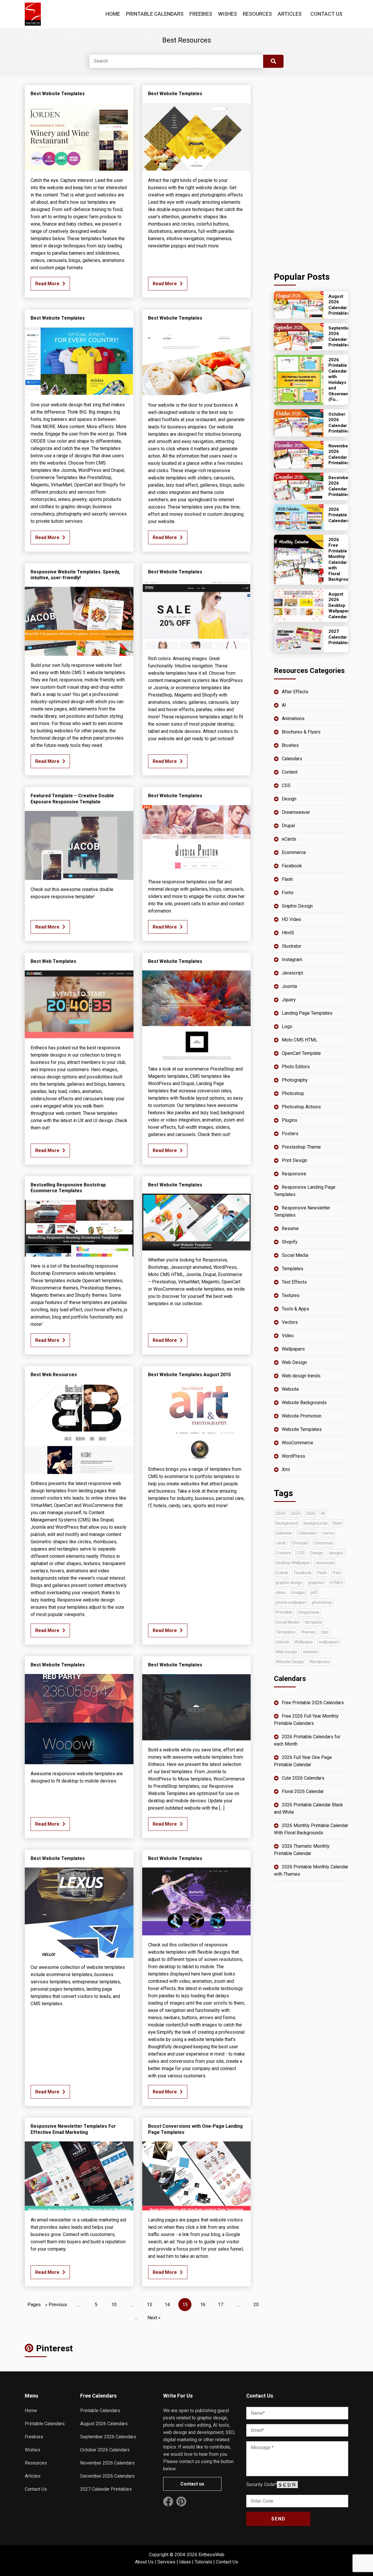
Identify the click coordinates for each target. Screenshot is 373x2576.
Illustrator (292, 946)
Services (166, 2562)
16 (203, 2305)
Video (288, 1336)
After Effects (295, 692)
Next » (154, 2318)
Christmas (323, 1543)
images (298, 1592)
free (337, 1573)
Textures (291, 1295)
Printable (284, 1612)
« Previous (56, 2305)
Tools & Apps (295, 1309)
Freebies (201, 14)
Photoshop (293, 1093)
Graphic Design (297, 906)
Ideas (185, 2562)
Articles (290, 14)
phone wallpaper (291, 1602)
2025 (295, 1513)
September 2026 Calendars (108, 2437)
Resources (257, 14)
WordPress (293, 1456)
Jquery (289, 1000)
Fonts (288, 893)
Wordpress (320, 1662)
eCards (289, 839)
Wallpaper (304, 1642)
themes (308, 1632)
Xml (286, 1469)
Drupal (288, 826)
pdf (314, 1592)
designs (336, 1553)
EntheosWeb (211, 2555)
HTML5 (336, 1583)
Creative (283, 1553)
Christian (300, 1543)
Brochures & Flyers (301, 732)
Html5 (288, 933)
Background (287, 1523)
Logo (287, 1026)
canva (328, 1533)
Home (113, 14)
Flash (287, 879)
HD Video (292, 919)
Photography (295, 1080)
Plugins (290, 1120)
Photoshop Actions (301, 1107)
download (325, 1563)
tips (325, 1632)
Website (290, 1389)
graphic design (289, 1583)
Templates (293, 1269)
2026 (311, 1513)
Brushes (290, 745)
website (310, 1652)
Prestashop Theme (301, 1147)
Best (338, 1523)
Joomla (289, 986)
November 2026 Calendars (107, 2463)
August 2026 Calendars (104, 2424)
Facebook (292, 866)
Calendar (284, 1533)
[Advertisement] (311, 172)
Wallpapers (293, 1349)
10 (114, 2305)
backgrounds (316, 1523)
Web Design (294, 1362)
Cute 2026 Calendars (303, 1778)
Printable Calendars (155, 14)
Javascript (292, 973)
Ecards (282, 1573)
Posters (290, 1134)
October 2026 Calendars (105, 2450)
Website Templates (302, 1429)
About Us (144, 2562)
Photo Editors (296, 1067)
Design (289, 799)
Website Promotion (302, 1416)
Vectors (290, 1322)
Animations (293, 719)
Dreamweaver (296, 812)
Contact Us (326, 14)
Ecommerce (294, 852)
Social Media (295, 1255)
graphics (316, 1583)
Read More (47, 284)
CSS (286, 785)
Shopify (290, 1242)
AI (284, 705)
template (313, 1622)
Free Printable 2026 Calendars (313, 1703)
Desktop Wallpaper (293, 1563)
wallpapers (329, 1642)
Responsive (294, 1174)
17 (221, 2305)
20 (256, 2305)
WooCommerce (298, 1443)
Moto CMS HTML (300, 1040)
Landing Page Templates (307, 1013)
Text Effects (294, 1282)
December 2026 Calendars (107, 2476)
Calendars (292, 759)
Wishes (227, 14)
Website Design (290, 1662)
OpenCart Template (301, 1053)
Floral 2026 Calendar (303, 1791)
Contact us (192, 2484)
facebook (303, 1573)
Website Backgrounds (304, 1403)
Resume (290, 1228)
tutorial (282, 1642)
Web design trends (301, 1376)
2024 (280, 1513)
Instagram (292, 960)
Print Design (294, 1160)
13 (149, 2305)
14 (167, 2305)
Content (290, 772)
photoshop (322, 1602)
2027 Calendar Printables (106, 2489)
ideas (281, 1592)
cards (281, 1543)
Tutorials (203, 2562)
